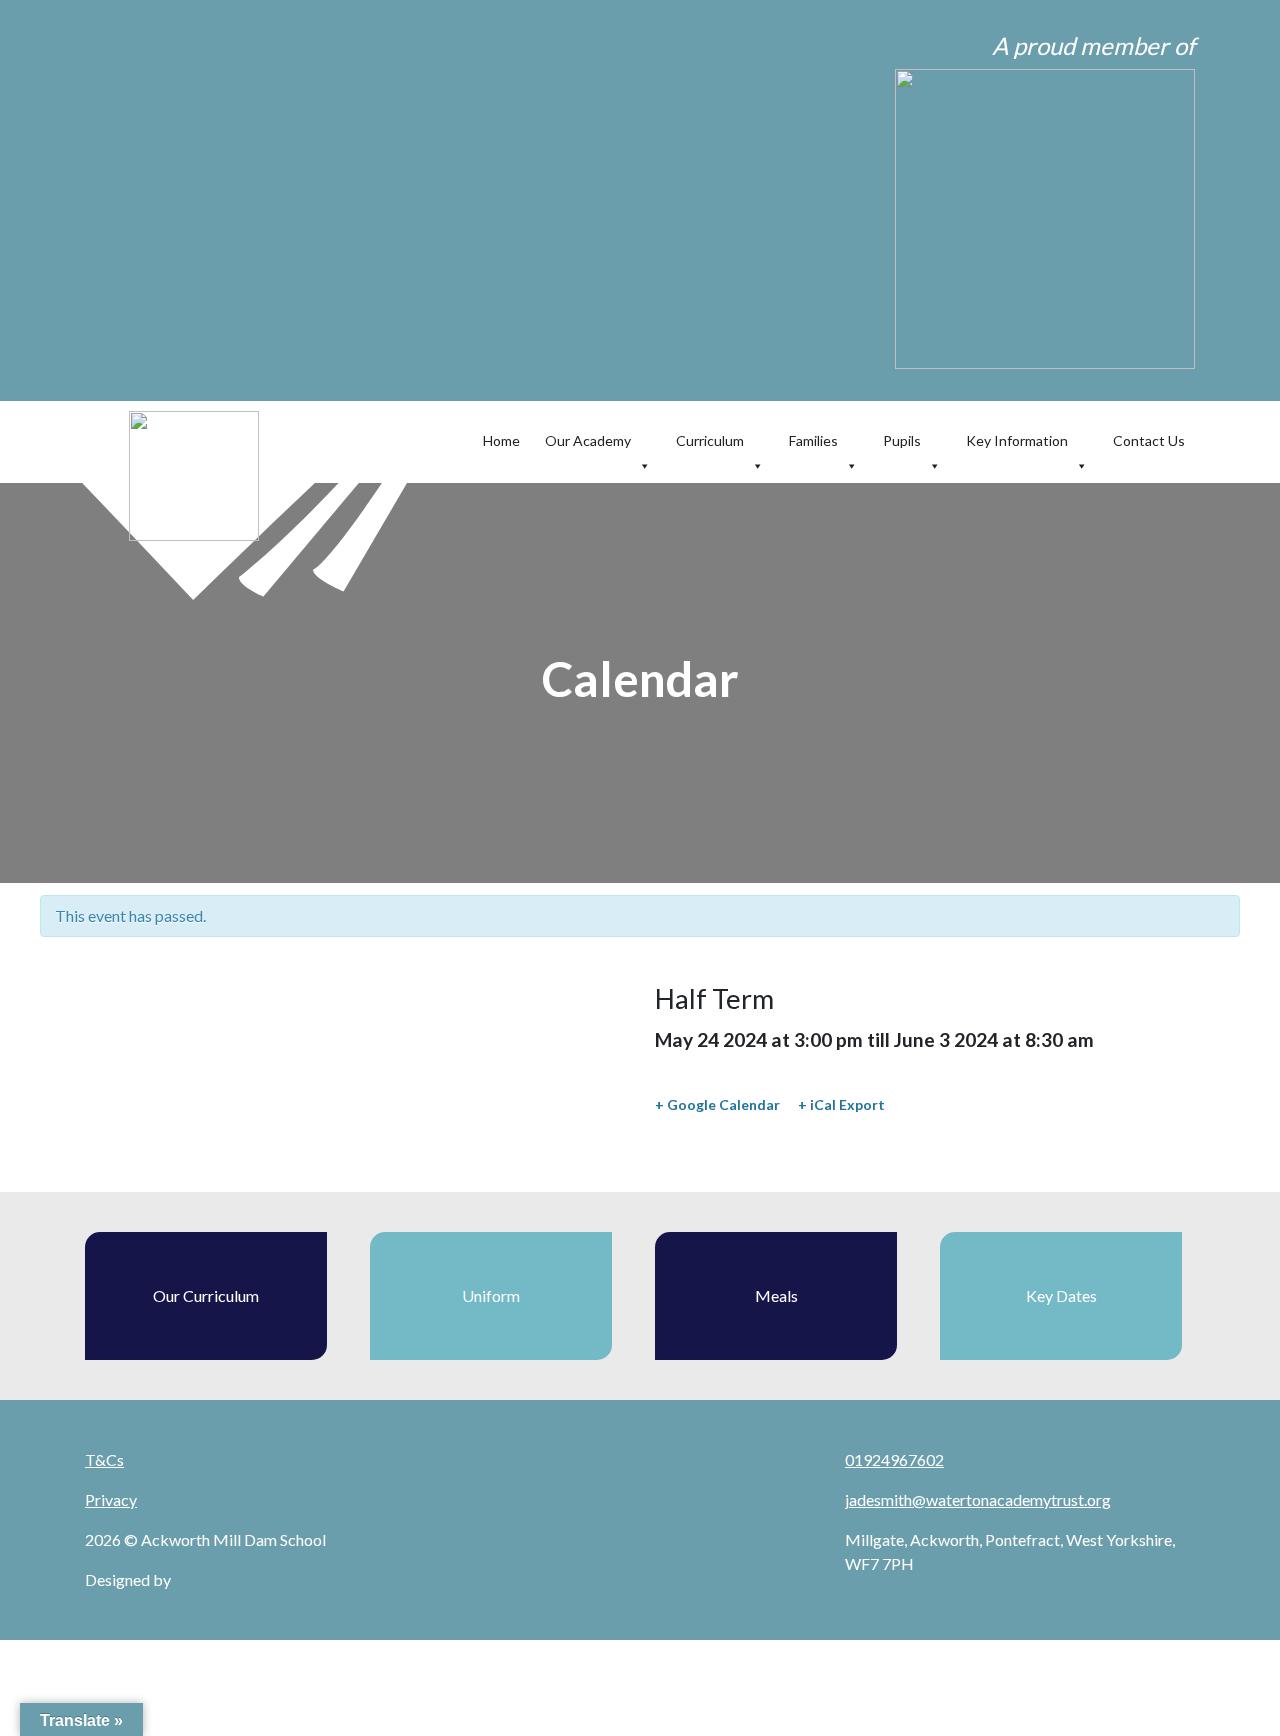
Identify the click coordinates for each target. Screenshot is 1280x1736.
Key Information (1017, 440)
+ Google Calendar (717, 1104)
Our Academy (588, 440)
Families (813, 440)
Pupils (902, 440)
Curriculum (710, 440)
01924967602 (894, 1459)
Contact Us (1149, 440)
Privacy (111, 1499)
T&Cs (104, 1459)
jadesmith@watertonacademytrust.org (978, 1499)
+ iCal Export (841, 1104)
